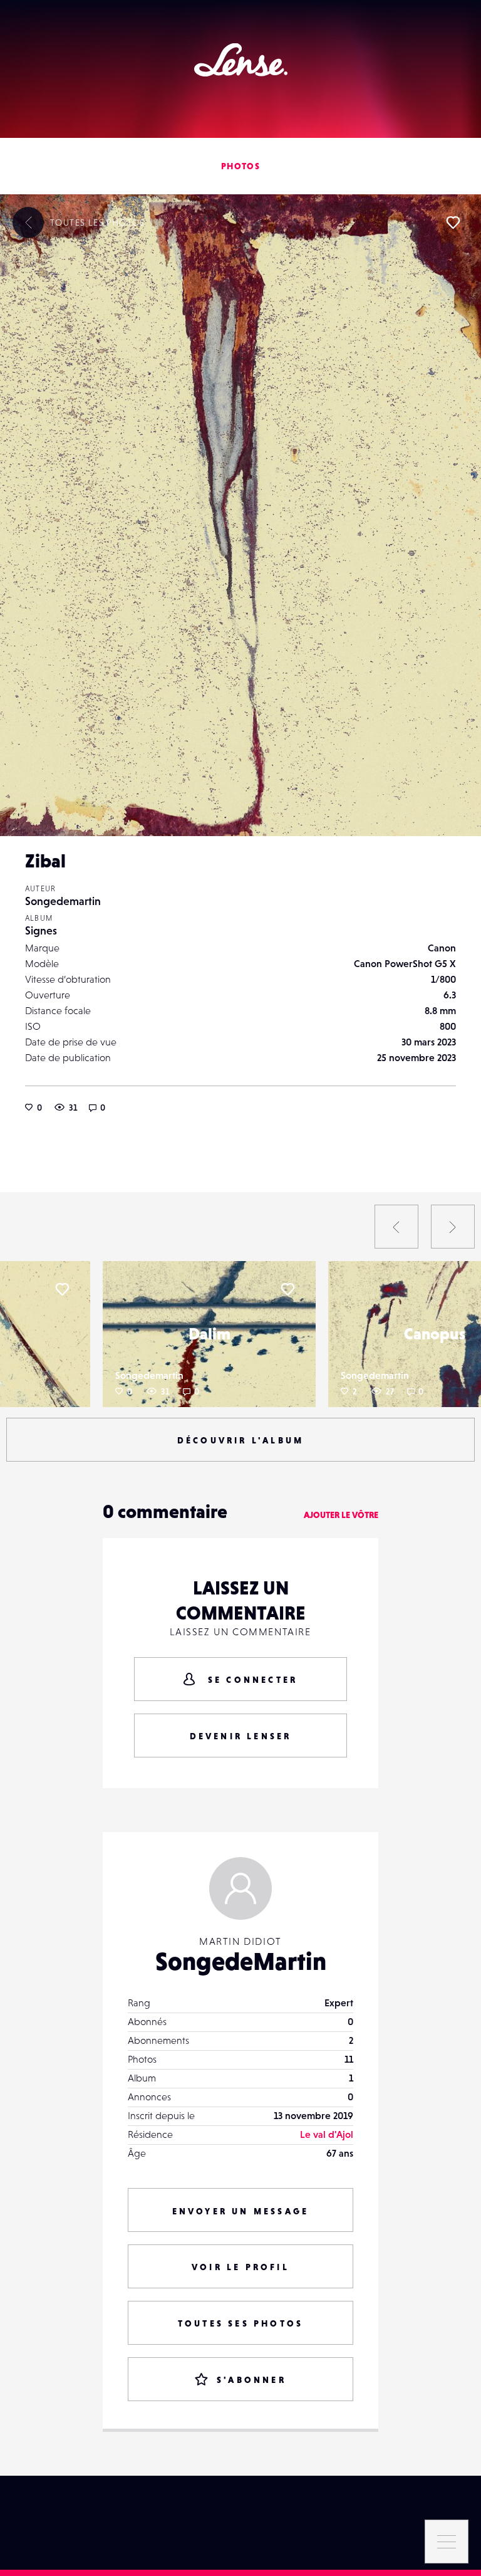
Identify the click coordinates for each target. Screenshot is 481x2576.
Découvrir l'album (240, 1440)
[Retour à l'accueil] (241, 60)
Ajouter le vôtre (341, 1515)
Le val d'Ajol (327, 2134)
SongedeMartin (241, 1961)
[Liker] (453, 223)
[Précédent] (396, 1227)
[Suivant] (453, 1227)
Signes (41, 930)
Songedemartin (63, 901)
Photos (240, 166)
